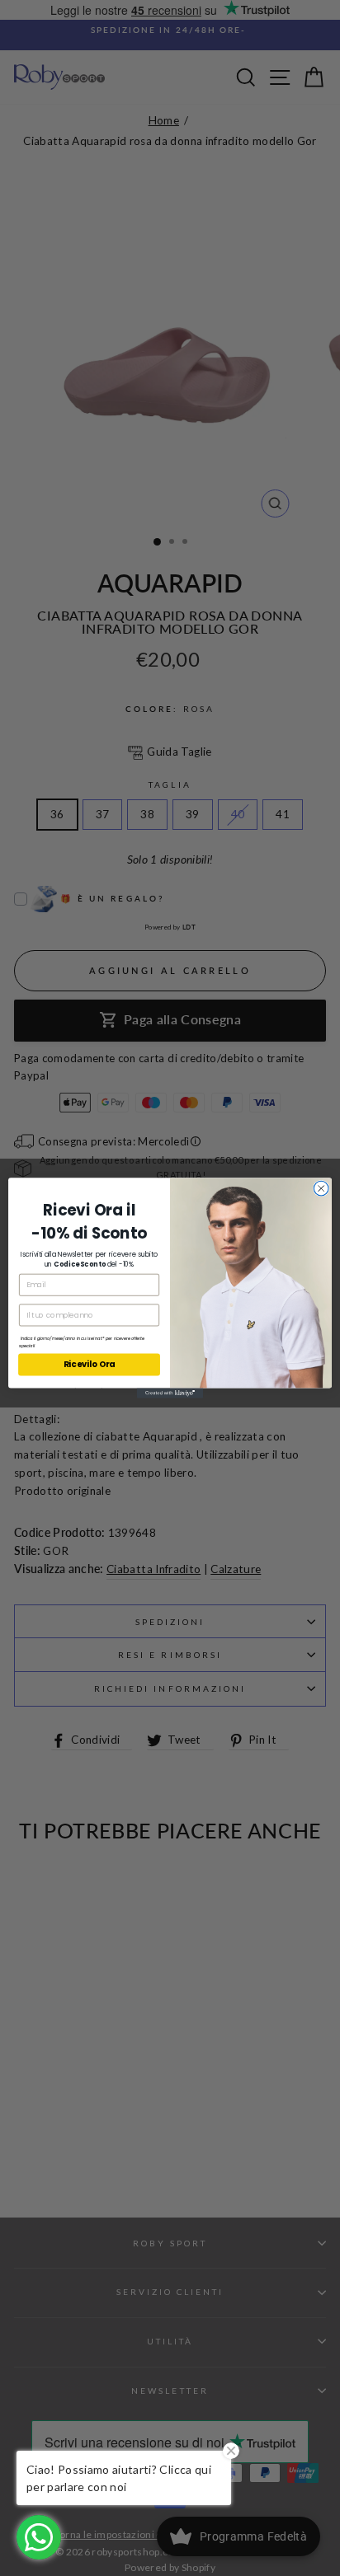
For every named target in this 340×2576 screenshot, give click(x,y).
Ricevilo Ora (90, 1365)
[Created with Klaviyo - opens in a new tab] (170, 1393)
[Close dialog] (321, 1188)
